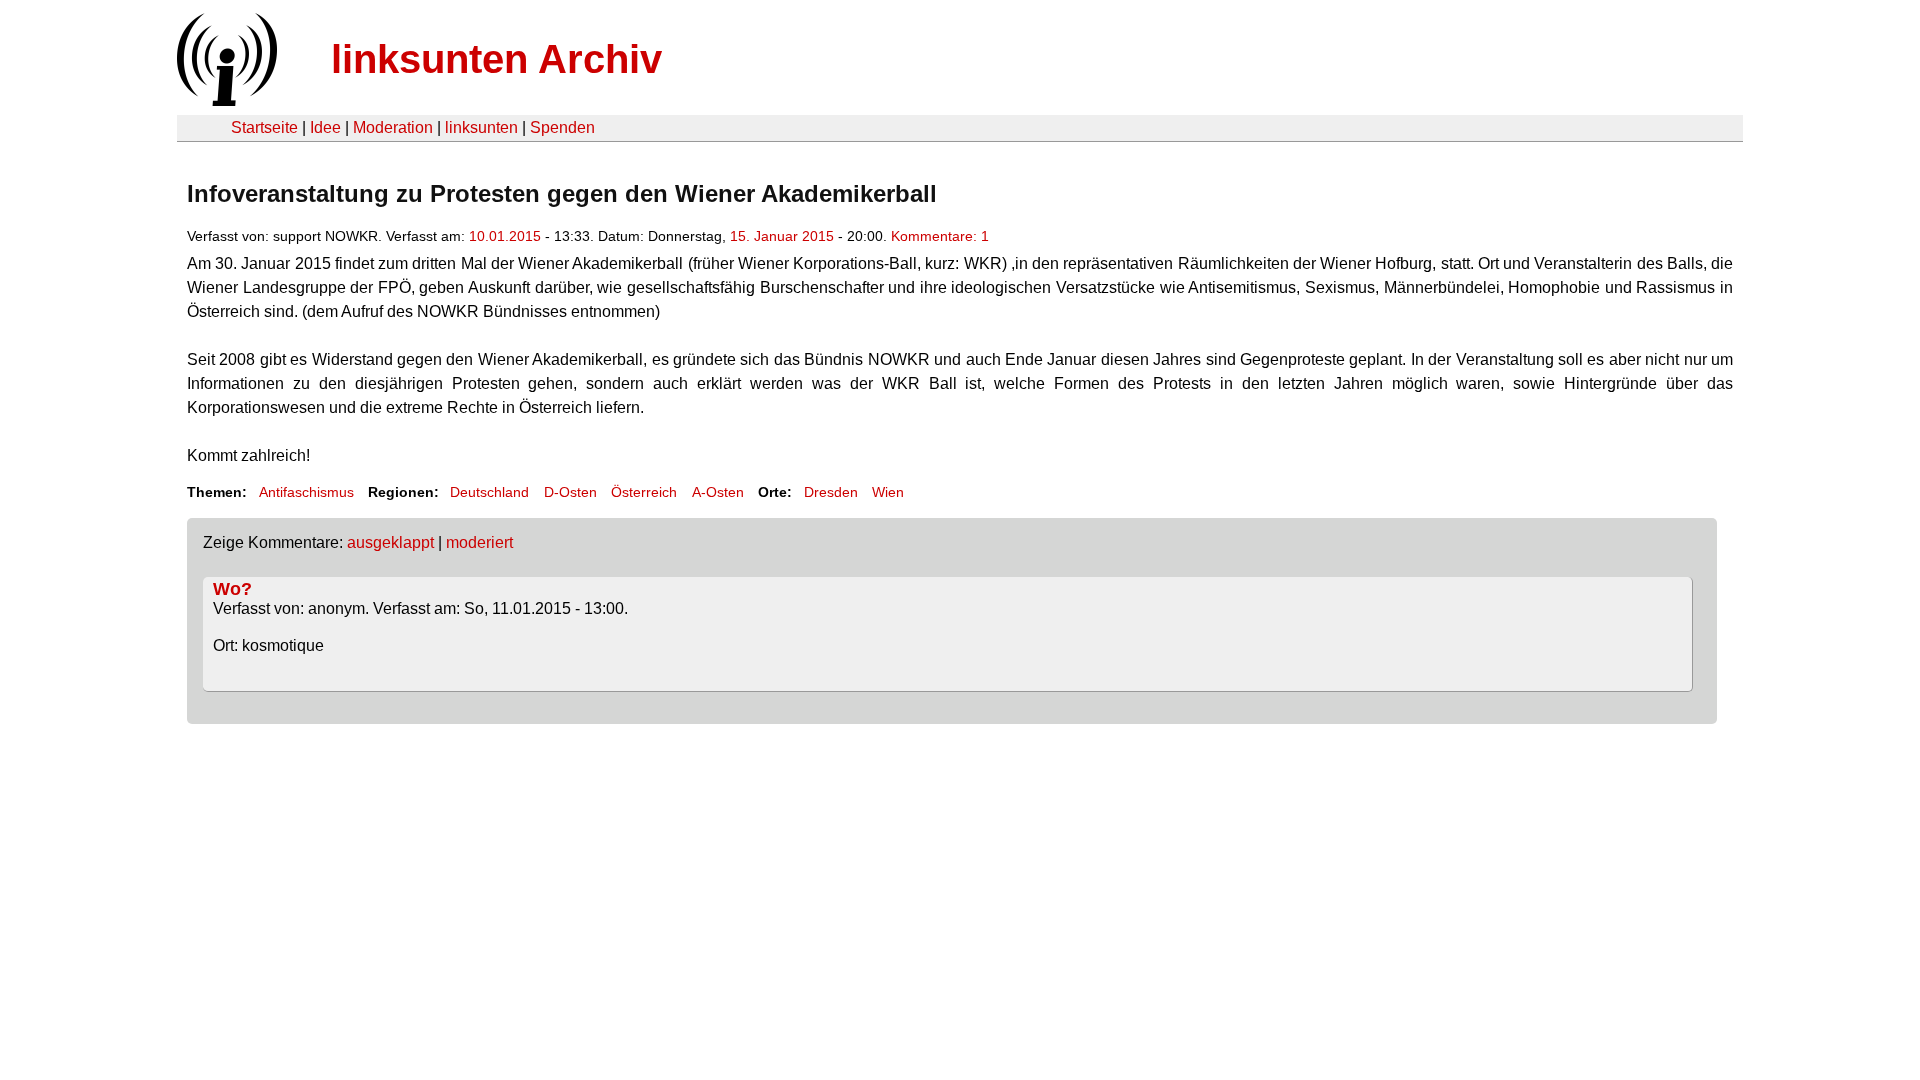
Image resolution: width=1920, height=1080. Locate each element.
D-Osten (570, 492)
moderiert (479, 542)
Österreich (644, 492)
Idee (325, 127)
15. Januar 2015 (782, 236)
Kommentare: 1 (940, 236)
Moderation (393, 127)
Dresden (831, 492)
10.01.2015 (505, 236)
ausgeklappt (390, 542)
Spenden (562, 127)
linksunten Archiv (496, 59)
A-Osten (718, 492)
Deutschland (489, 492)
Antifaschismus (306, 492)
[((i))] (225, 100)
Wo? (232, 589)
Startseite (264, 127)
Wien (888, 492)
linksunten (481, 127)
